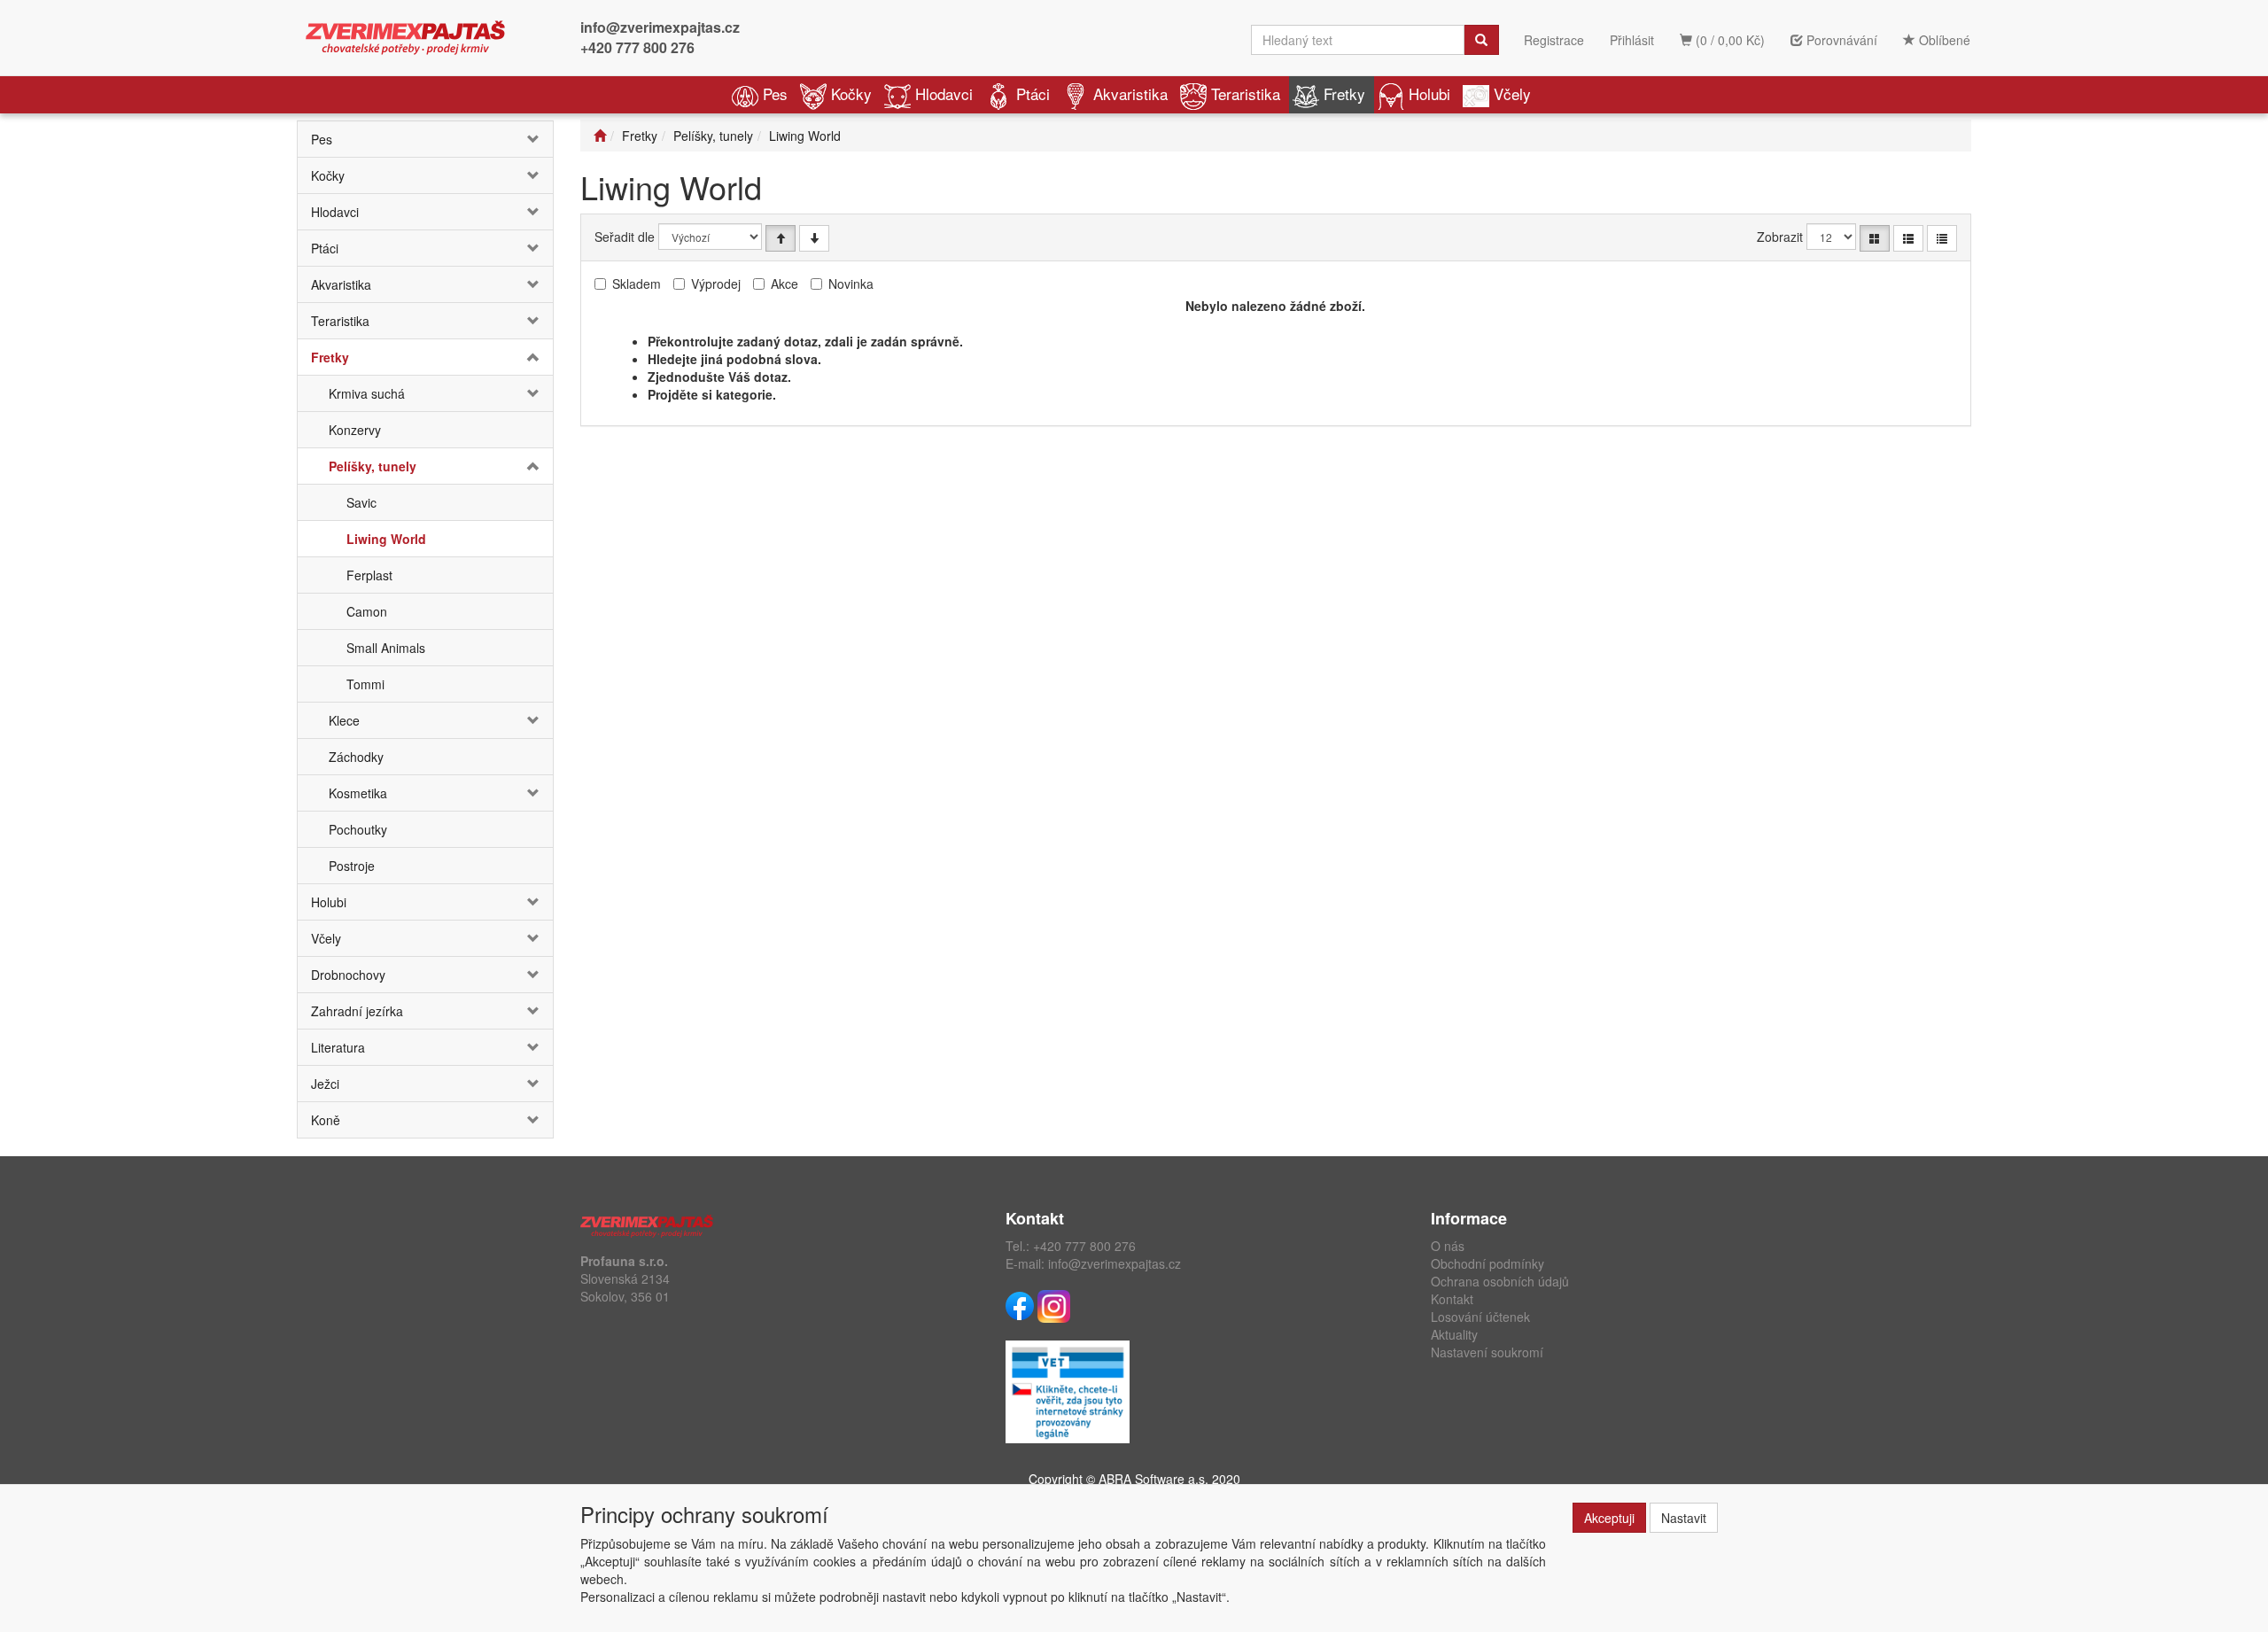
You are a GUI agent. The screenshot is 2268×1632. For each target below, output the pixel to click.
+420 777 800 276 (637, 47)
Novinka (851, 284)
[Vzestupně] (781, 238)
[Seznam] (1908, 238)
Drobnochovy (348, 975)
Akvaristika (1130, 93)
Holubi (1429, 93)
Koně (326, 1120)
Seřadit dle (625, 237)
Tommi (365, 684)
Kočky (851, 93)
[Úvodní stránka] (600, 136)
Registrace (1554, 40)
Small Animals (386, 648)
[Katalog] (1875, 238)
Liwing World (386, 539)
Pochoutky (358, 829)
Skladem (637, 284)
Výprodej (716, 284)
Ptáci (1033, 93)
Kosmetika (358, 793)
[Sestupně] (814, 238)
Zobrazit (1780, 237)
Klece (344, 720)
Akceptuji (1609, 1518)
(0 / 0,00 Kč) (1728, 40)
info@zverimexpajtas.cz (660, 27)
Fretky (1344, 93)
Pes (775, 93)
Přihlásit (1632, 40)
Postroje (352, 866)
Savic (361, 502)
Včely (1512, 93)
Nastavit (1684, 1518)
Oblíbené (1943, 40)
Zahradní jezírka (357, 1011)
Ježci (325, 1084)
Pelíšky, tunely (373, 466)
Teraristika (1246, 93)
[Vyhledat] (1481, 40)
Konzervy (355, 430)
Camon (367, 611)
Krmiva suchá (367, 393)
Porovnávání (1840, 40)
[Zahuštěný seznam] (1942, 238)
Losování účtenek (1480, 1317)
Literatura (338, 1047)
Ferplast (369, 575)
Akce (784, 284)
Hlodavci (944, 93)
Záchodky (356, 757)
